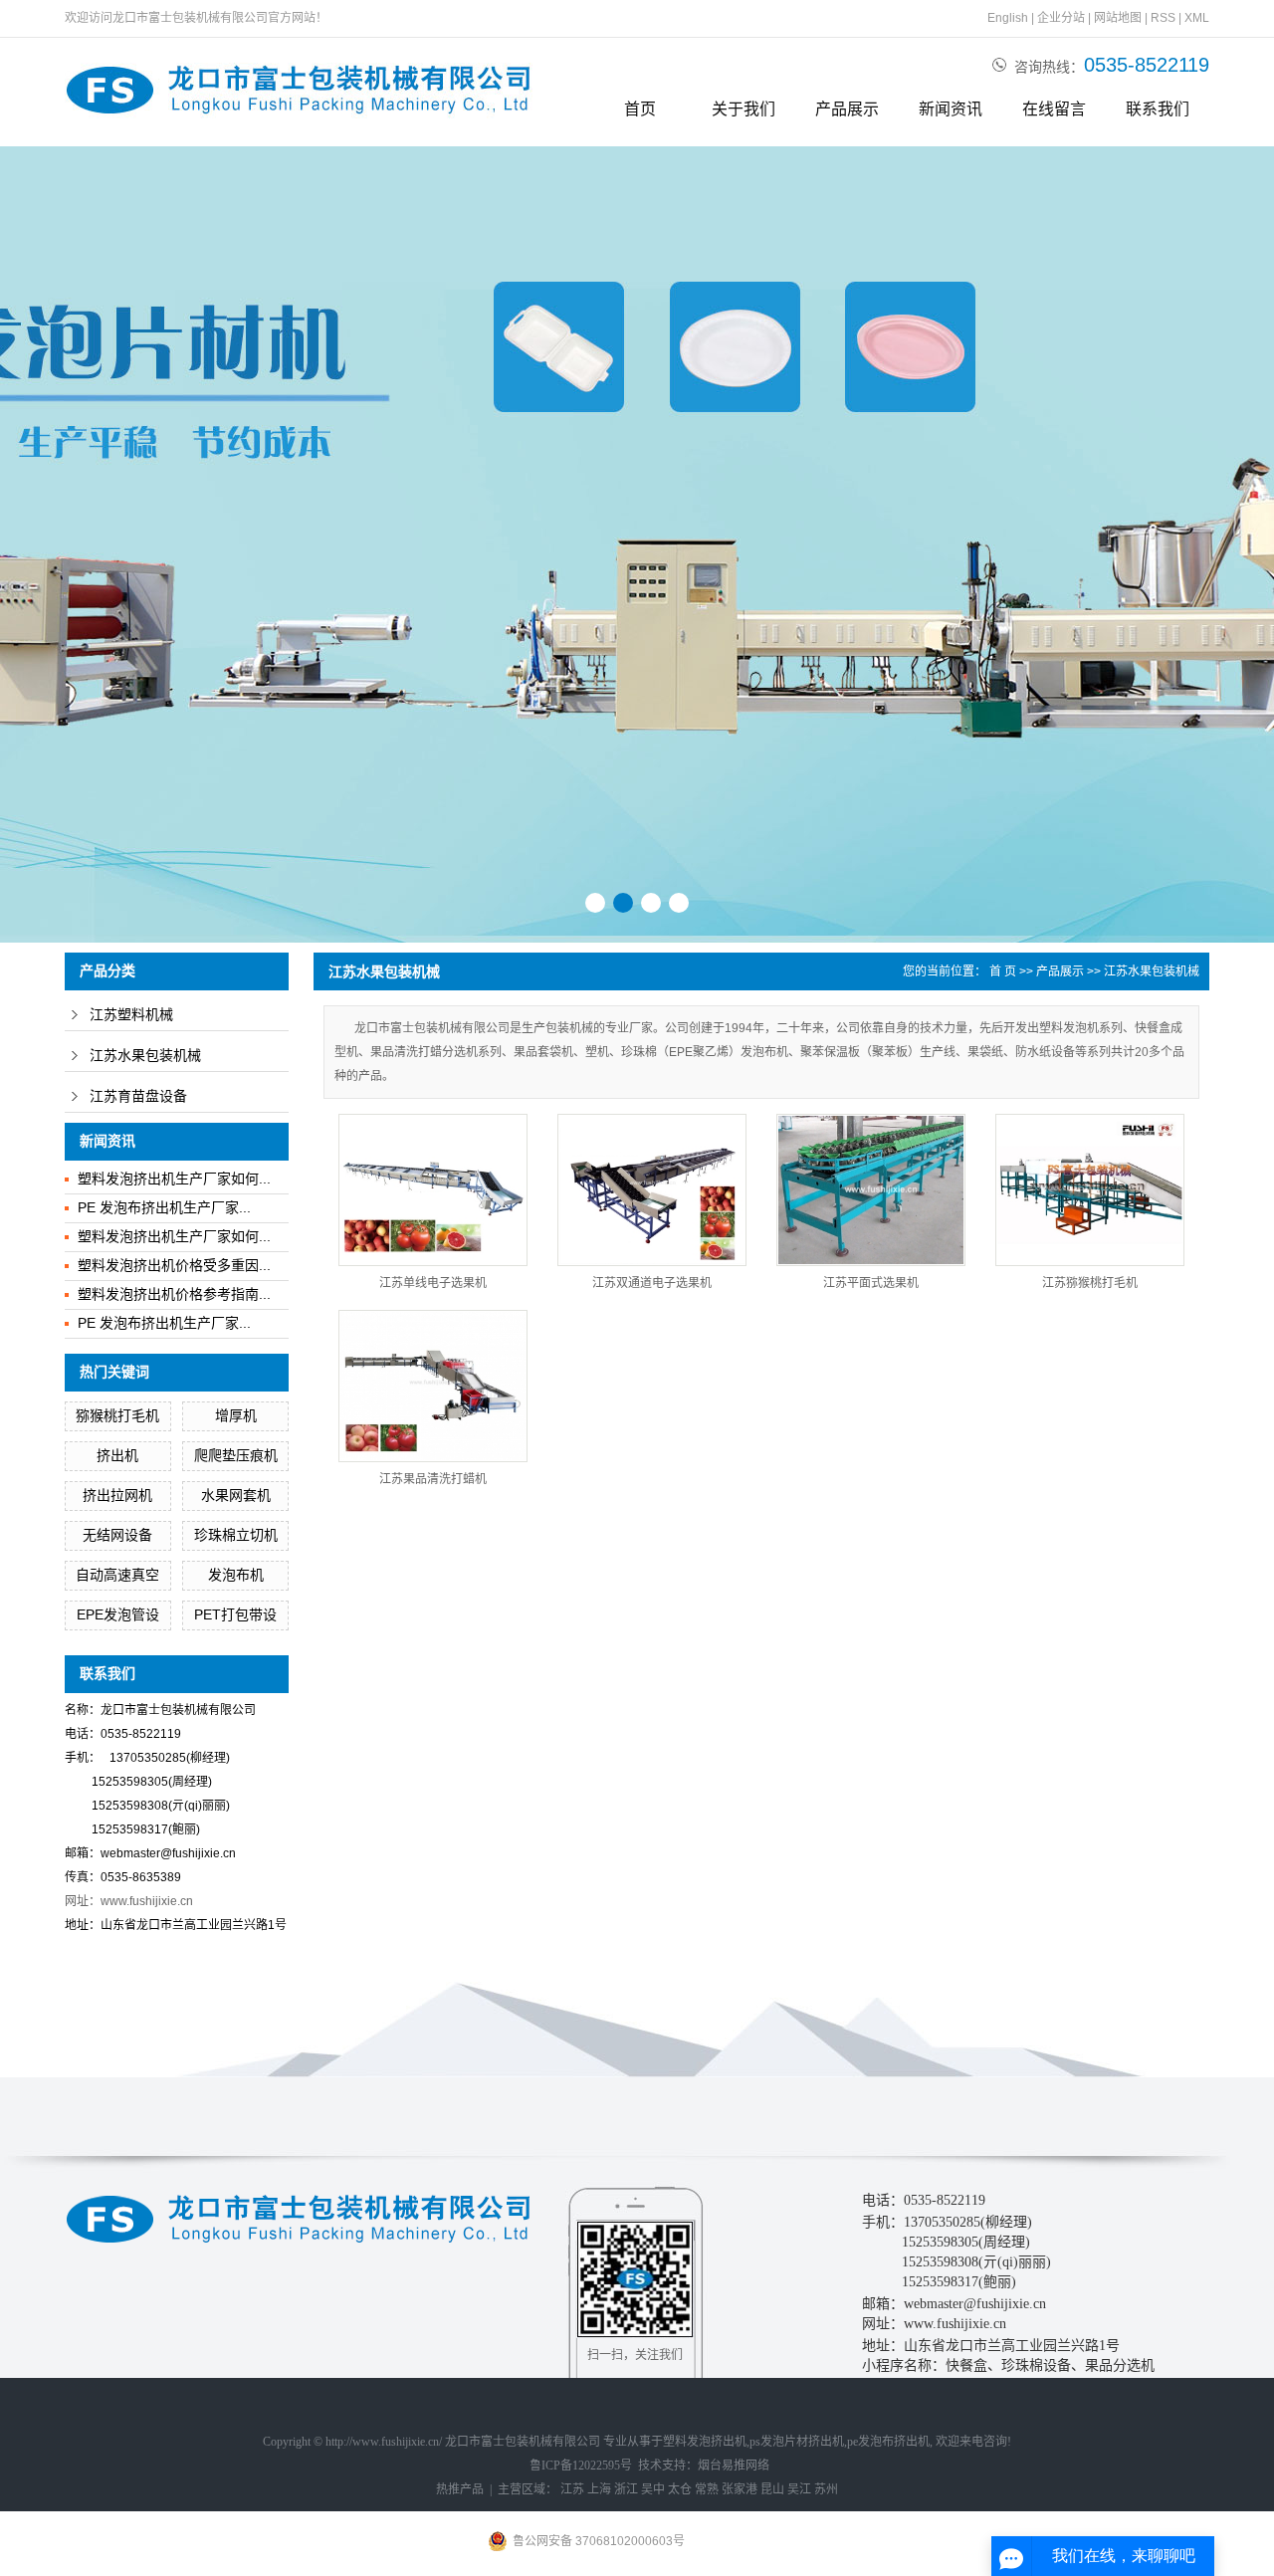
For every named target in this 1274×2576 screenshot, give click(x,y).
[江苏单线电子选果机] (433, 1190)
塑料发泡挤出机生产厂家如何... (174, 1179)
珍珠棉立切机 (236, 1535)
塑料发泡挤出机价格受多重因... (174, 1265)
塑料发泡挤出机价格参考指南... (174, 1294)
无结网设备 (117, 1535)
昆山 (772, 2489)
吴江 (799, 2489)
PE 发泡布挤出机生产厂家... (164, 1207)
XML (1197, 18)
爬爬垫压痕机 (236, 1455)
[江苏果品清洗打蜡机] (433, 1386)
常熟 (707, 2489)
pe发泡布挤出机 (888, 2442)
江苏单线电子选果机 (433, 1283)
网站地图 (1118, 18)
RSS (1163, 18)
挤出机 (117, 1455)
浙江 (626, 2489)
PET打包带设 (235, 1614)
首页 (640, 109)
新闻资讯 (951, 109)
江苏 (572, 2489)
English (1008, 18)
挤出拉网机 (117, 1495)
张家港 (740, 2489)
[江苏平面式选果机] (871, 1190)
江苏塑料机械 (131, 1015)
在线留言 (1054, 109)
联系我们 (1158, 109)
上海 (599, 2489)
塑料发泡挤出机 (705, 2442)
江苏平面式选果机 (871, 1283)
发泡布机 (236, 1575)
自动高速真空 (117, 1575)
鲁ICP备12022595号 (581, 2466)
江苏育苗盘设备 (138, 1096)
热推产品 (460, 2489)
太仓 (680, 2489)
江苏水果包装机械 (145, 1056)
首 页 (1003, 971)
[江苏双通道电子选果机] (652, 1190)
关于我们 (743, 109)
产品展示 (847, 109)
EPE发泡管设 (118, 1614)
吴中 (653, 2489)
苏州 (826, 2489)
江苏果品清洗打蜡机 (433, 1479)
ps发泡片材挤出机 (797, 2442)
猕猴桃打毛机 (117, 1415)
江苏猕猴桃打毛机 (1090, 1283)
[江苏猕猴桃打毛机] (1090, 1190)
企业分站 (1061, 18)
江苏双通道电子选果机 (652, 1283)
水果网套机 (236, 1495)
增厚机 (236, 1415)
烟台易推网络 (734, 2466)
